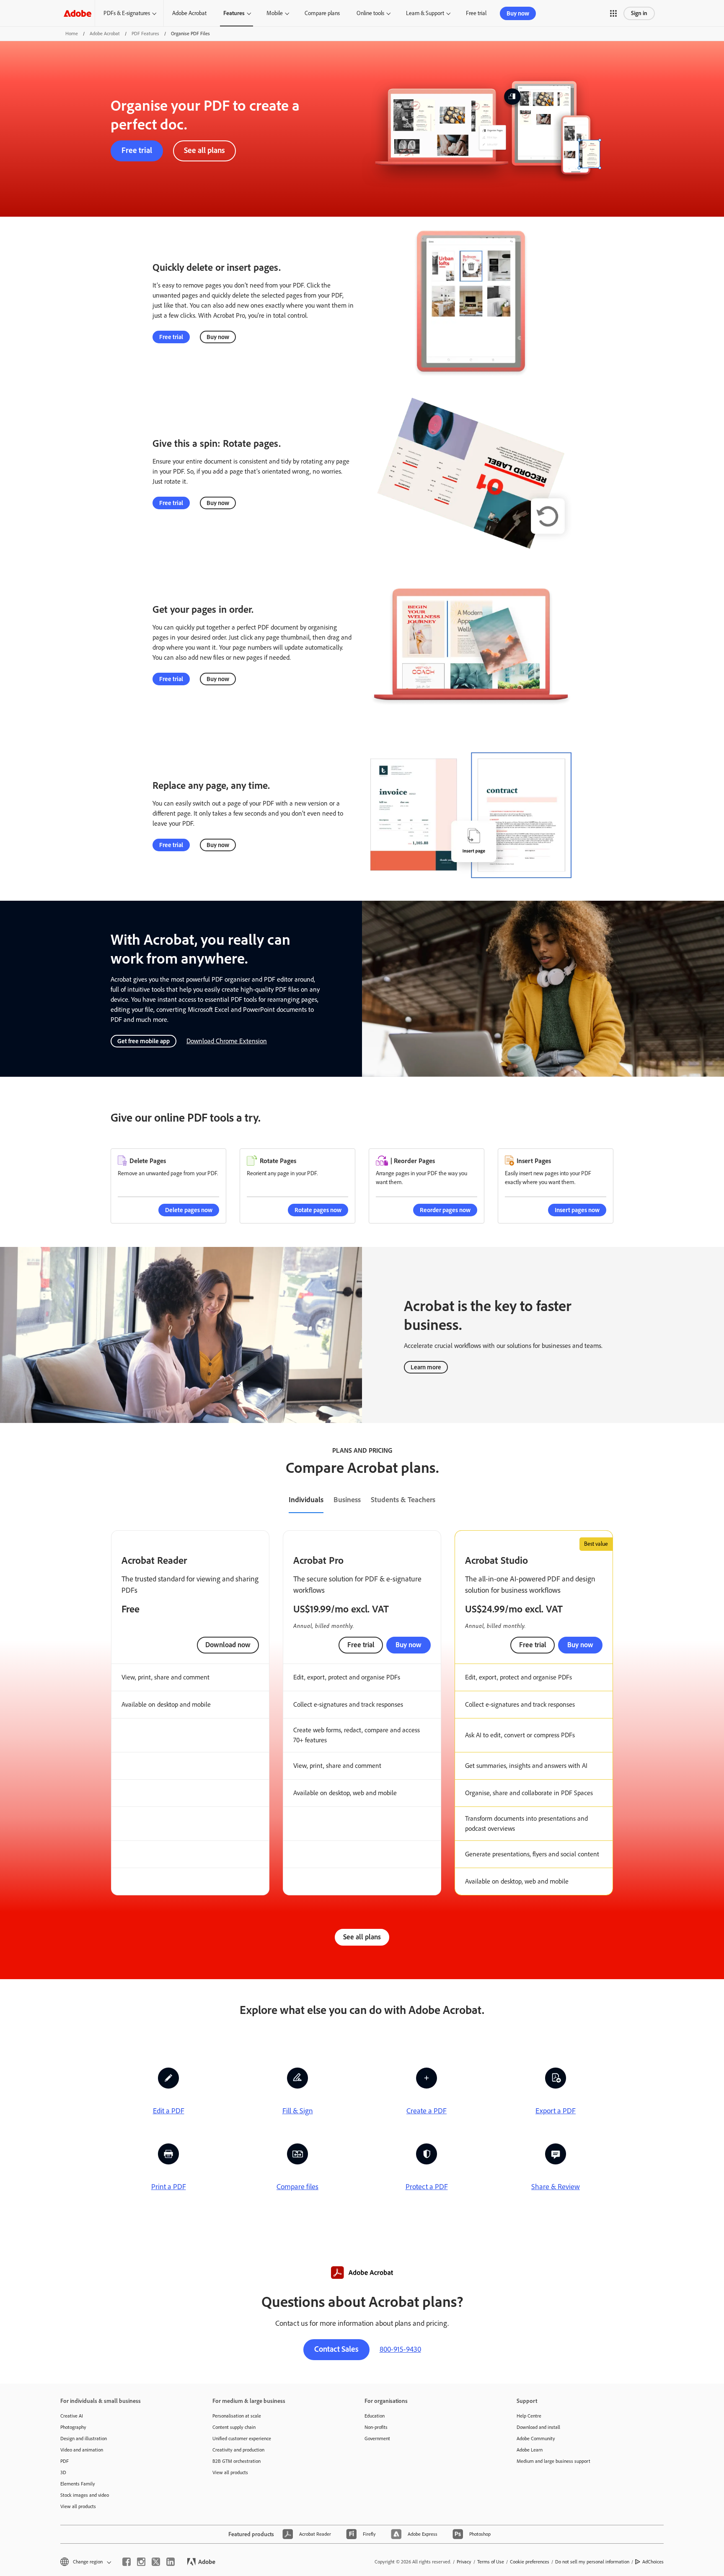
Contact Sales (336, 2349)
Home (72, 34)
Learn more (426, 1367)
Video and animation (82, 2450)
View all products (78, 2506)
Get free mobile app (144, 1041)
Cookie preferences (530, 2562)
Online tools (370, 13)
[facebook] (127, 2562)
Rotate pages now (318, 1210)
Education (375, 2416)
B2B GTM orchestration (237, 2461)
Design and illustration (84, 2439)
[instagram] (141, 2562)
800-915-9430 (400, 2349)
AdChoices (653, 2562)
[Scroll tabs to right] (717, 1501)
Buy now (518, 13)
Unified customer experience (242, 2439)
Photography (73, 2427)
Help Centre (529, 2416)
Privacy (464, 2562)
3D (63, 2472)
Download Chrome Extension (227, 1041)
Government (377, 2439)
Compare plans (322, 13)
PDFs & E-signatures (127, 13)
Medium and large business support (553, 2461)
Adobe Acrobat (189, 13)
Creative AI (72, 2416)
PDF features (145, 34)
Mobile (275, 13)
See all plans (204, 150)
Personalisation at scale (237, 2416)
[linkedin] (171, 2562)
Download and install (538, 2427)
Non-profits (376, 2427)
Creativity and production (238, 2450)
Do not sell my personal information (592, 2562)
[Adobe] (78, 13)
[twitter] (156, 2562)
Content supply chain (234, 2427)
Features (234, 13)
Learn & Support (425, 13)
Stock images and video (85, 2495)
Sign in (639, 13)
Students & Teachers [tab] (403, 1500)
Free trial (476, 13)
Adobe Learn (530, 2450)
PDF (65, 2461)
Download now (228, 1645)
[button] (613, 13)
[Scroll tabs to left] (7, 1501)
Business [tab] (347, 1500)
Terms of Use (491, 2562)
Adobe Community (536, 2439)
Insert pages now (577, 1210)
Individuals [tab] (306, 1500)
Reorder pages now (445, 1210)
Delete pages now (189, 1210)
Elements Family (78, 2484)
